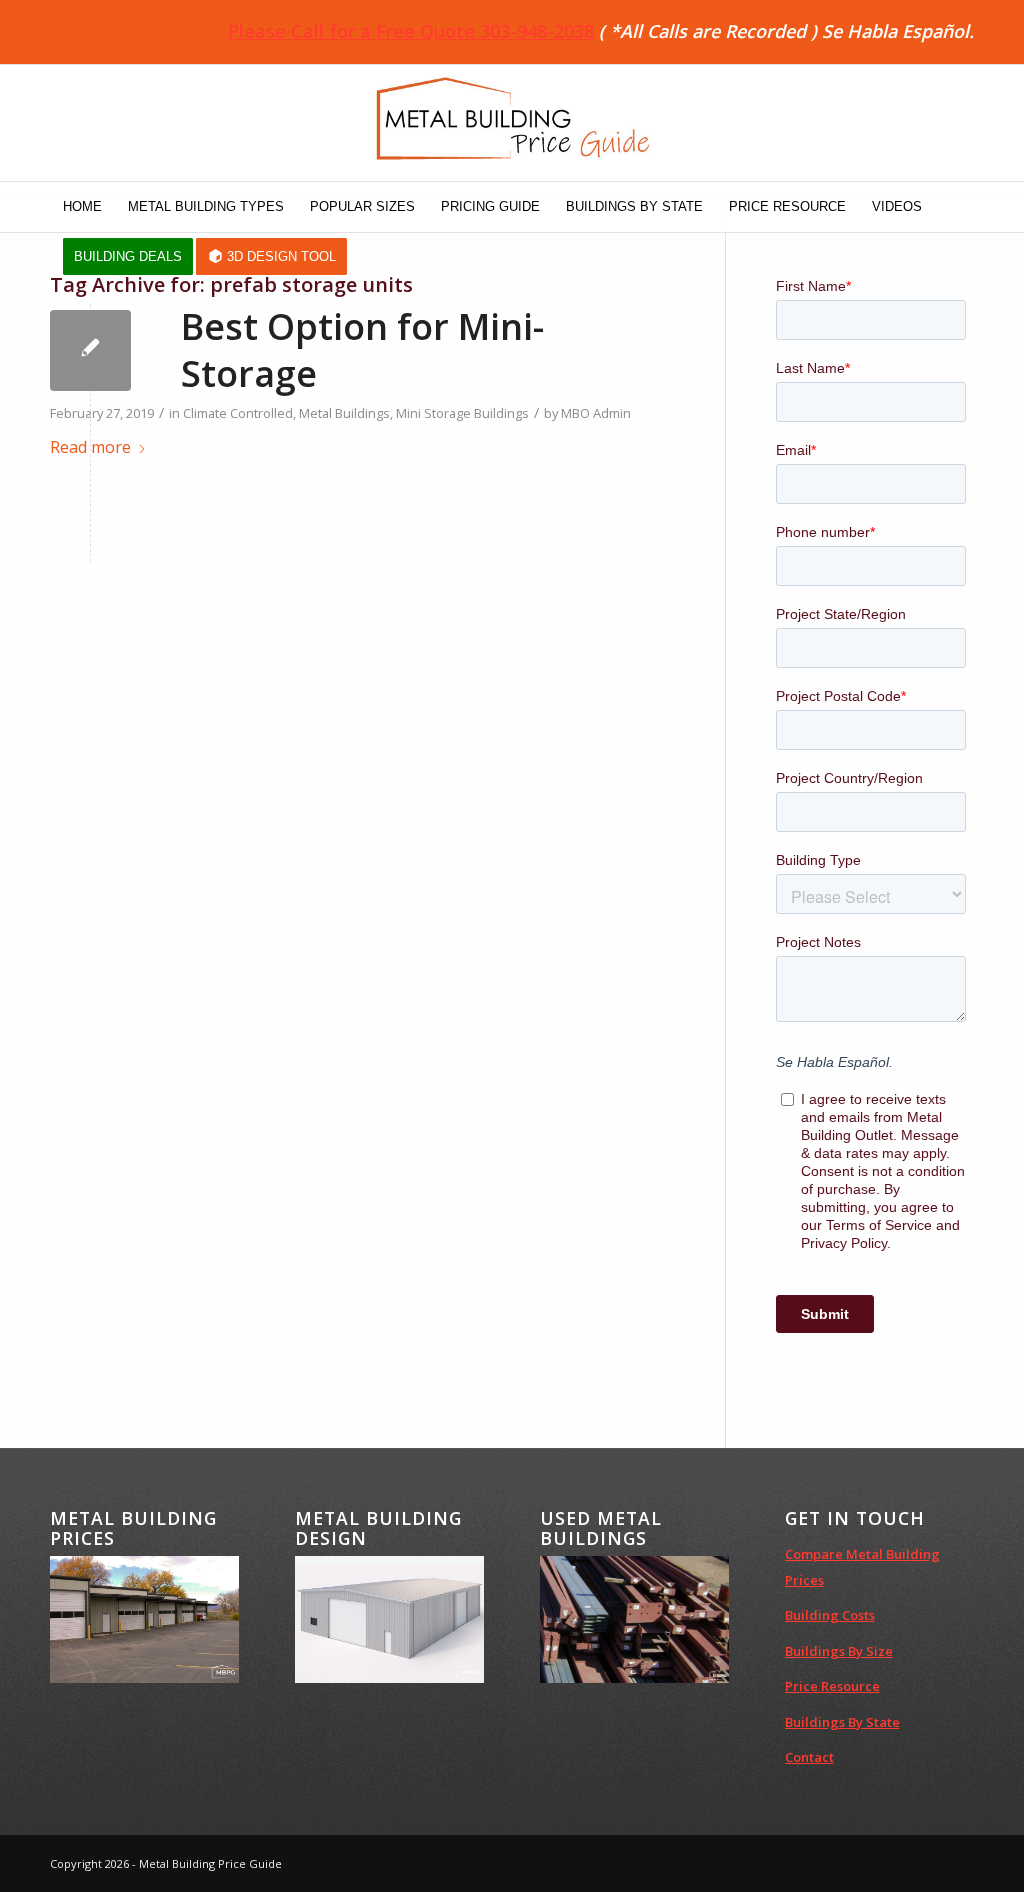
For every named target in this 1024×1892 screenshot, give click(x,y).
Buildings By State (842, 1722)
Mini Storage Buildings (462, 413)
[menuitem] (82, 207)
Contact (809, 1757)
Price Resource (832, 1686)
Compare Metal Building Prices (862, 1567)
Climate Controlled (238, 413)
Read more (90, 447)
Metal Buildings (344, 413)
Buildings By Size (839, 1651)
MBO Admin (596, 413)
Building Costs (830, 1615)
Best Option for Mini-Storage (362, 350)
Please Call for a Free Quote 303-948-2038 (411, 31)
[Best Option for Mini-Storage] (90, 350)
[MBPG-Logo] (512, 123)
